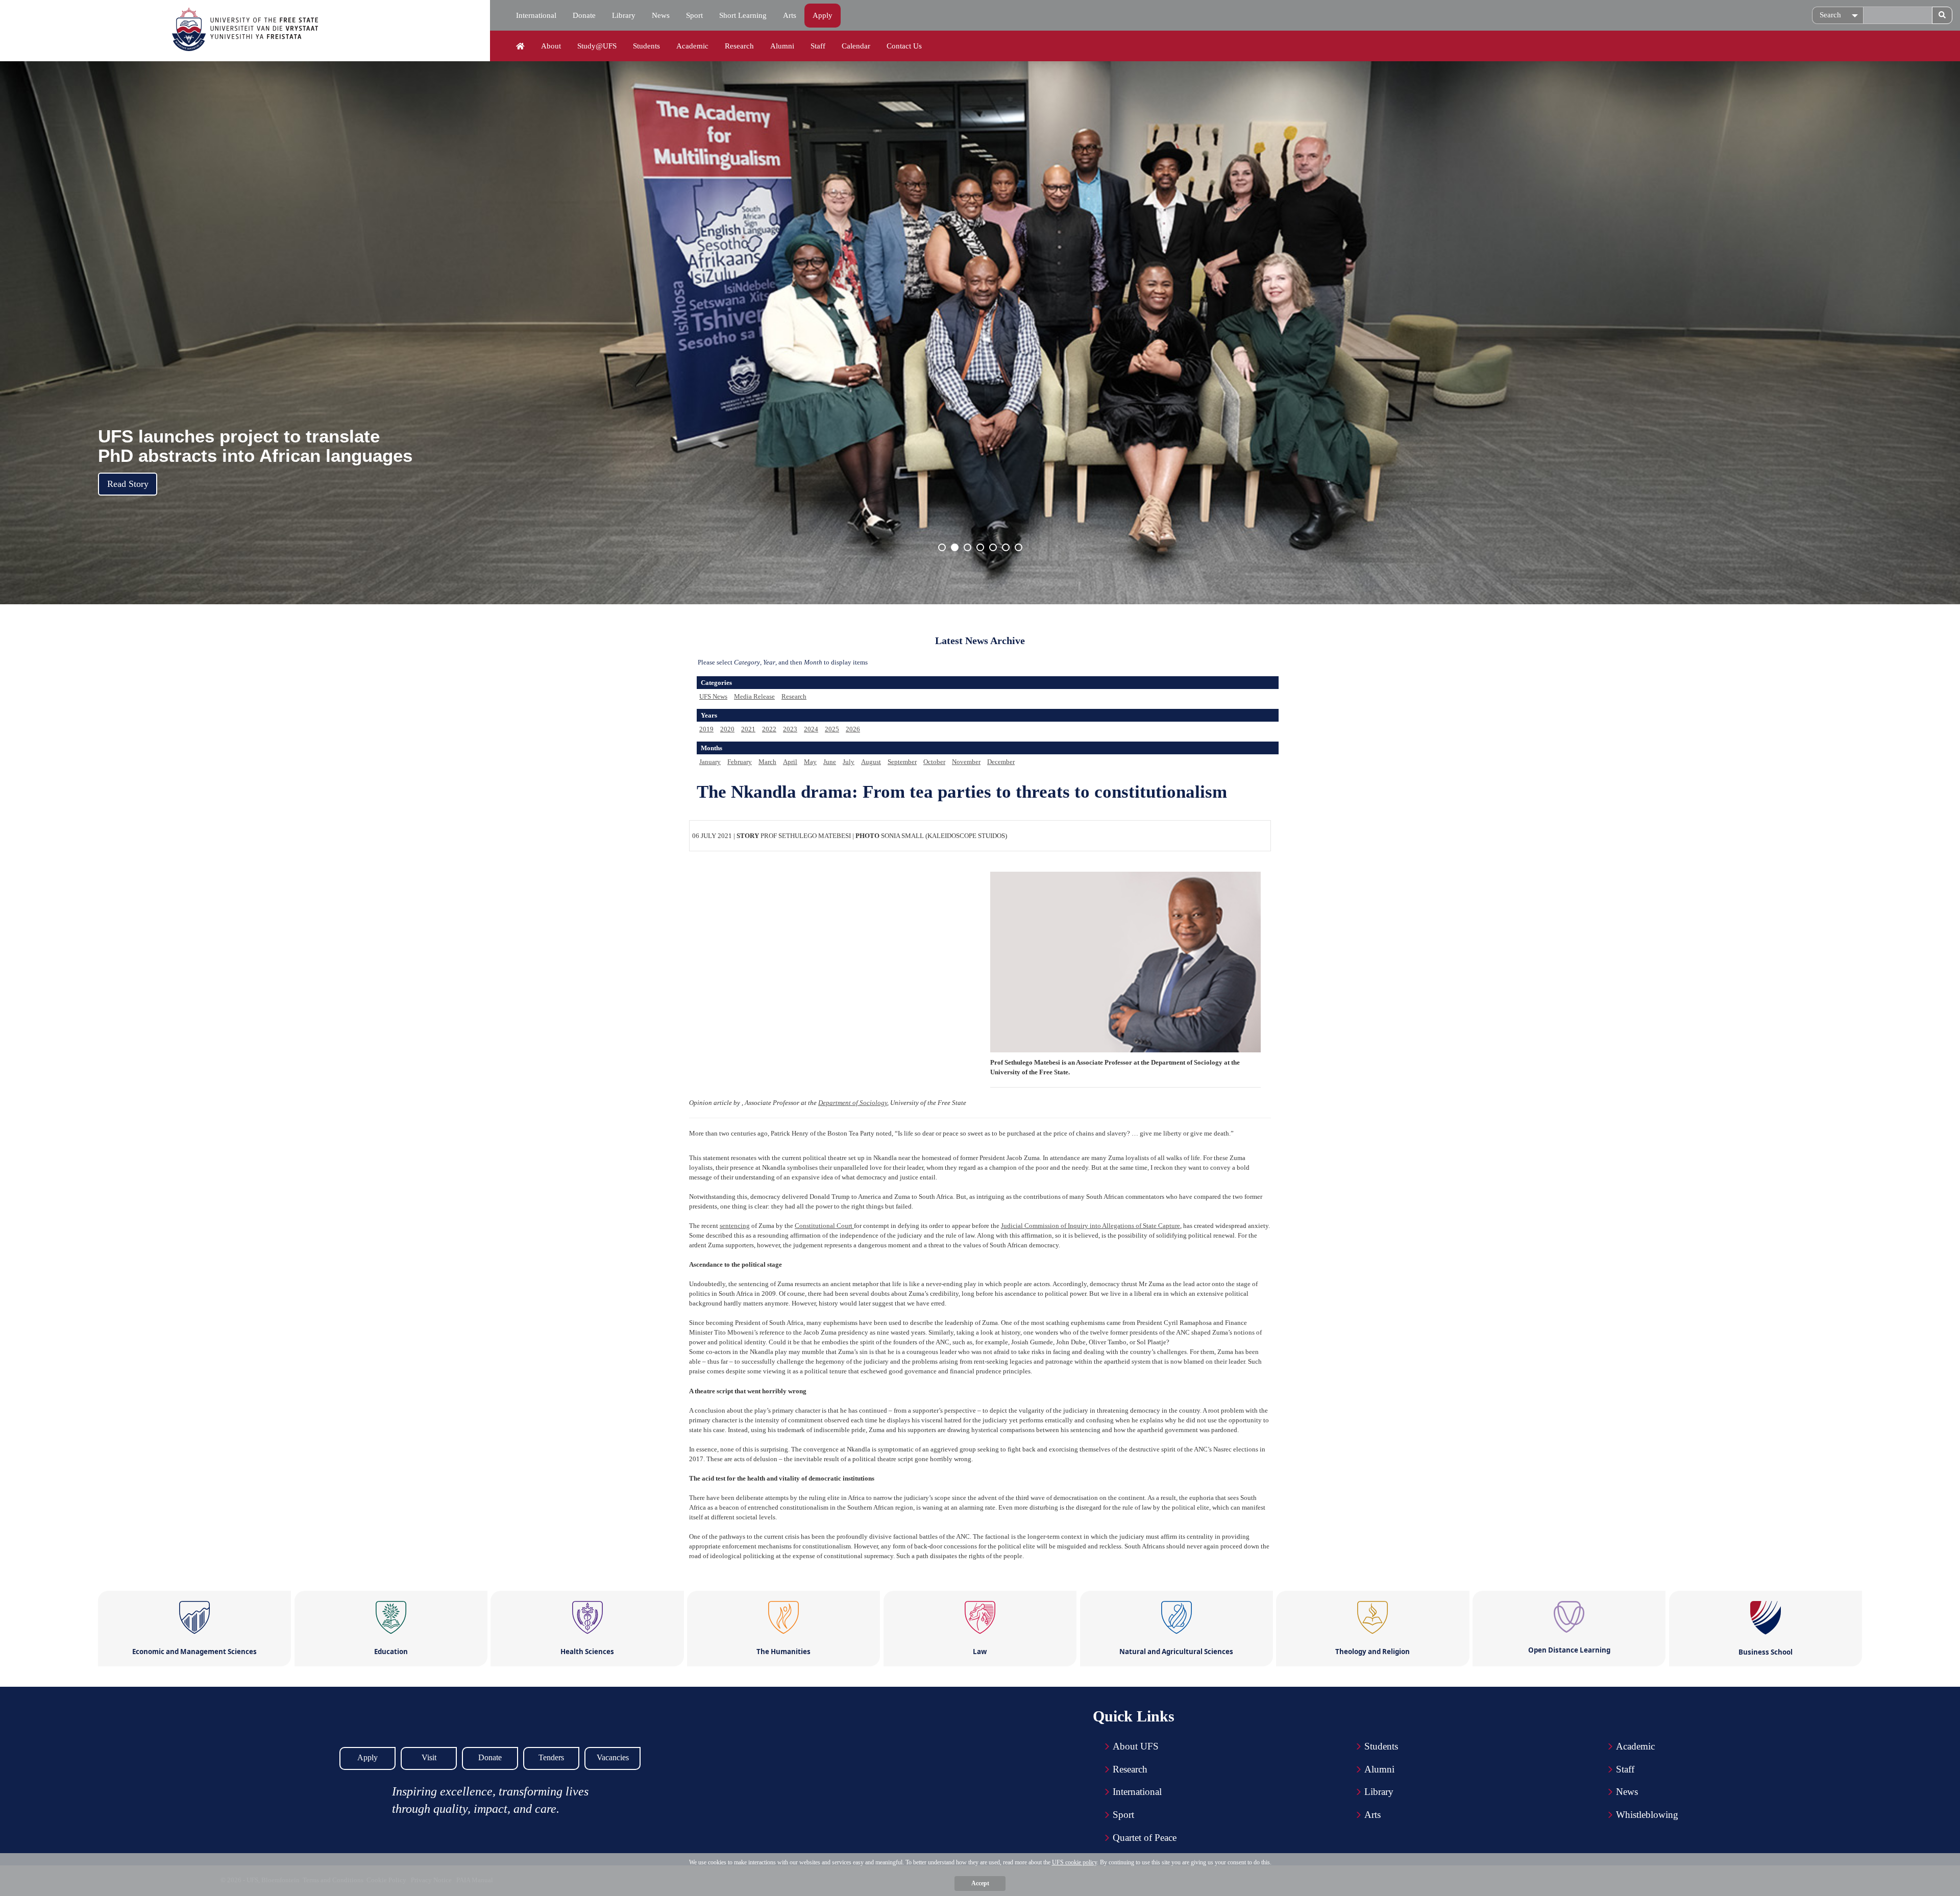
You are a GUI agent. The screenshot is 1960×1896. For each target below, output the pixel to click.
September (902, 762)
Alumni (782, 46)
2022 (769, 729)
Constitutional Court (824, 1226)
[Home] (520, 46)
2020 (727, 729)
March (767, 762)
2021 (748, 729)
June (830, 762)
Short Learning (743, 15)
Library (624, 15)
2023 (790, 729)
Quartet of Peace (1145, 1838)
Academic (692, 46)
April (790, 762)
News (661, 15)
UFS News (713, 696)
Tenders (551, 1757)
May (810, 762)
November (966, 762)
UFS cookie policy (1074, 1862)
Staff (818, 46)
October (934, 762)
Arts (790, 15)
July (849, 762)
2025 (832, 729)
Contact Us (904, 46)
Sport (694, 15)
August (871, 762)
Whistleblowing (1647, 1815)
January (710, 762)
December (1001, 762)
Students (646, 46)
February (740, 762)
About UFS (1136, 1746)
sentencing (735, 1226)
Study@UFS (597, 46)
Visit (429, 1757)
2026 (853, 729)
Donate (584, 15)
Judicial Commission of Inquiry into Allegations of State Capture (1091, 1226)
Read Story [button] (128, 484)
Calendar (856, 46)
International (536, 15)
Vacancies (613, 1757)
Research (739, 46)
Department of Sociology (853, 1103)
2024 (811, 729)
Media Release (754, 696)
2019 (706, 729)
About (551, 46)
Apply (823, 15)
